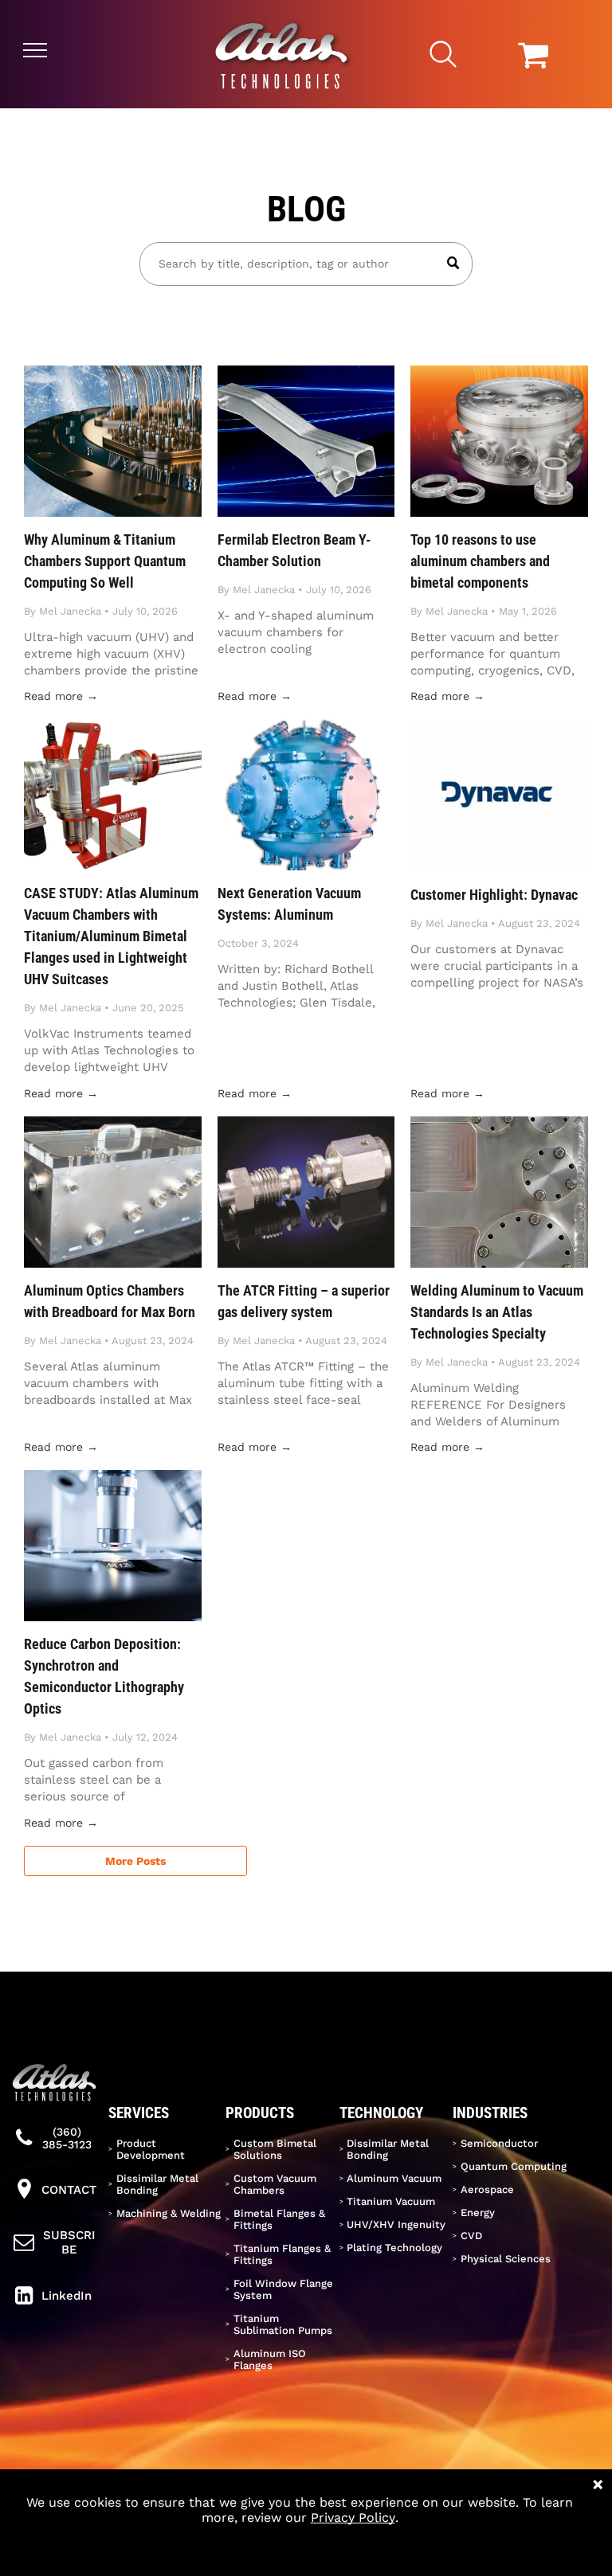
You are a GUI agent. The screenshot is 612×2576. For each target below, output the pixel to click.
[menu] (35, 50)
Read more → (61, 696)
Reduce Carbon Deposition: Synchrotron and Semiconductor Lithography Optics (104, 1676)
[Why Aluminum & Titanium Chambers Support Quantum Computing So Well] (113, 441)
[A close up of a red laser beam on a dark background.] (306, 441)
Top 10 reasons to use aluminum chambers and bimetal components (480, 561)
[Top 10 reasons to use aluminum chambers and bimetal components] (499, 441)
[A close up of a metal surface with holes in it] (499, 1192)
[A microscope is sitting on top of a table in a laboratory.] (113, 1546)
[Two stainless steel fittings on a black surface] (306, 1192)
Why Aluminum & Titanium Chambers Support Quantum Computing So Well (105, 561)
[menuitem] (166, 2149)
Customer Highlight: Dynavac (494, 895)
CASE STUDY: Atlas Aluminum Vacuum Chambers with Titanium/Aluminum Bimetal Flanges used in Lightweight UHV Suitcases (111, 936)
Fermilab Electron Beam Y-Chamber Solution (294, 550)
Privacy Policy (353, 2517)
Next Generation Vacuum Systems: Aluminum (289, 904)
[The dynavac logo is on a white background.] (499, 795)
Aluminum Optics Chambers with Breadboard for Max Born (110, 1301)
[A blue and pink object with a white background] (306, 795)
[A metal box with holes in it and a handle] (113, 1192)
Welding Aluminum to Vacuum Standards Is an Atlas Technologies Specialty (497, 1312)
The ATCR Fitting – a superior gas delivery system (304, 1301)
